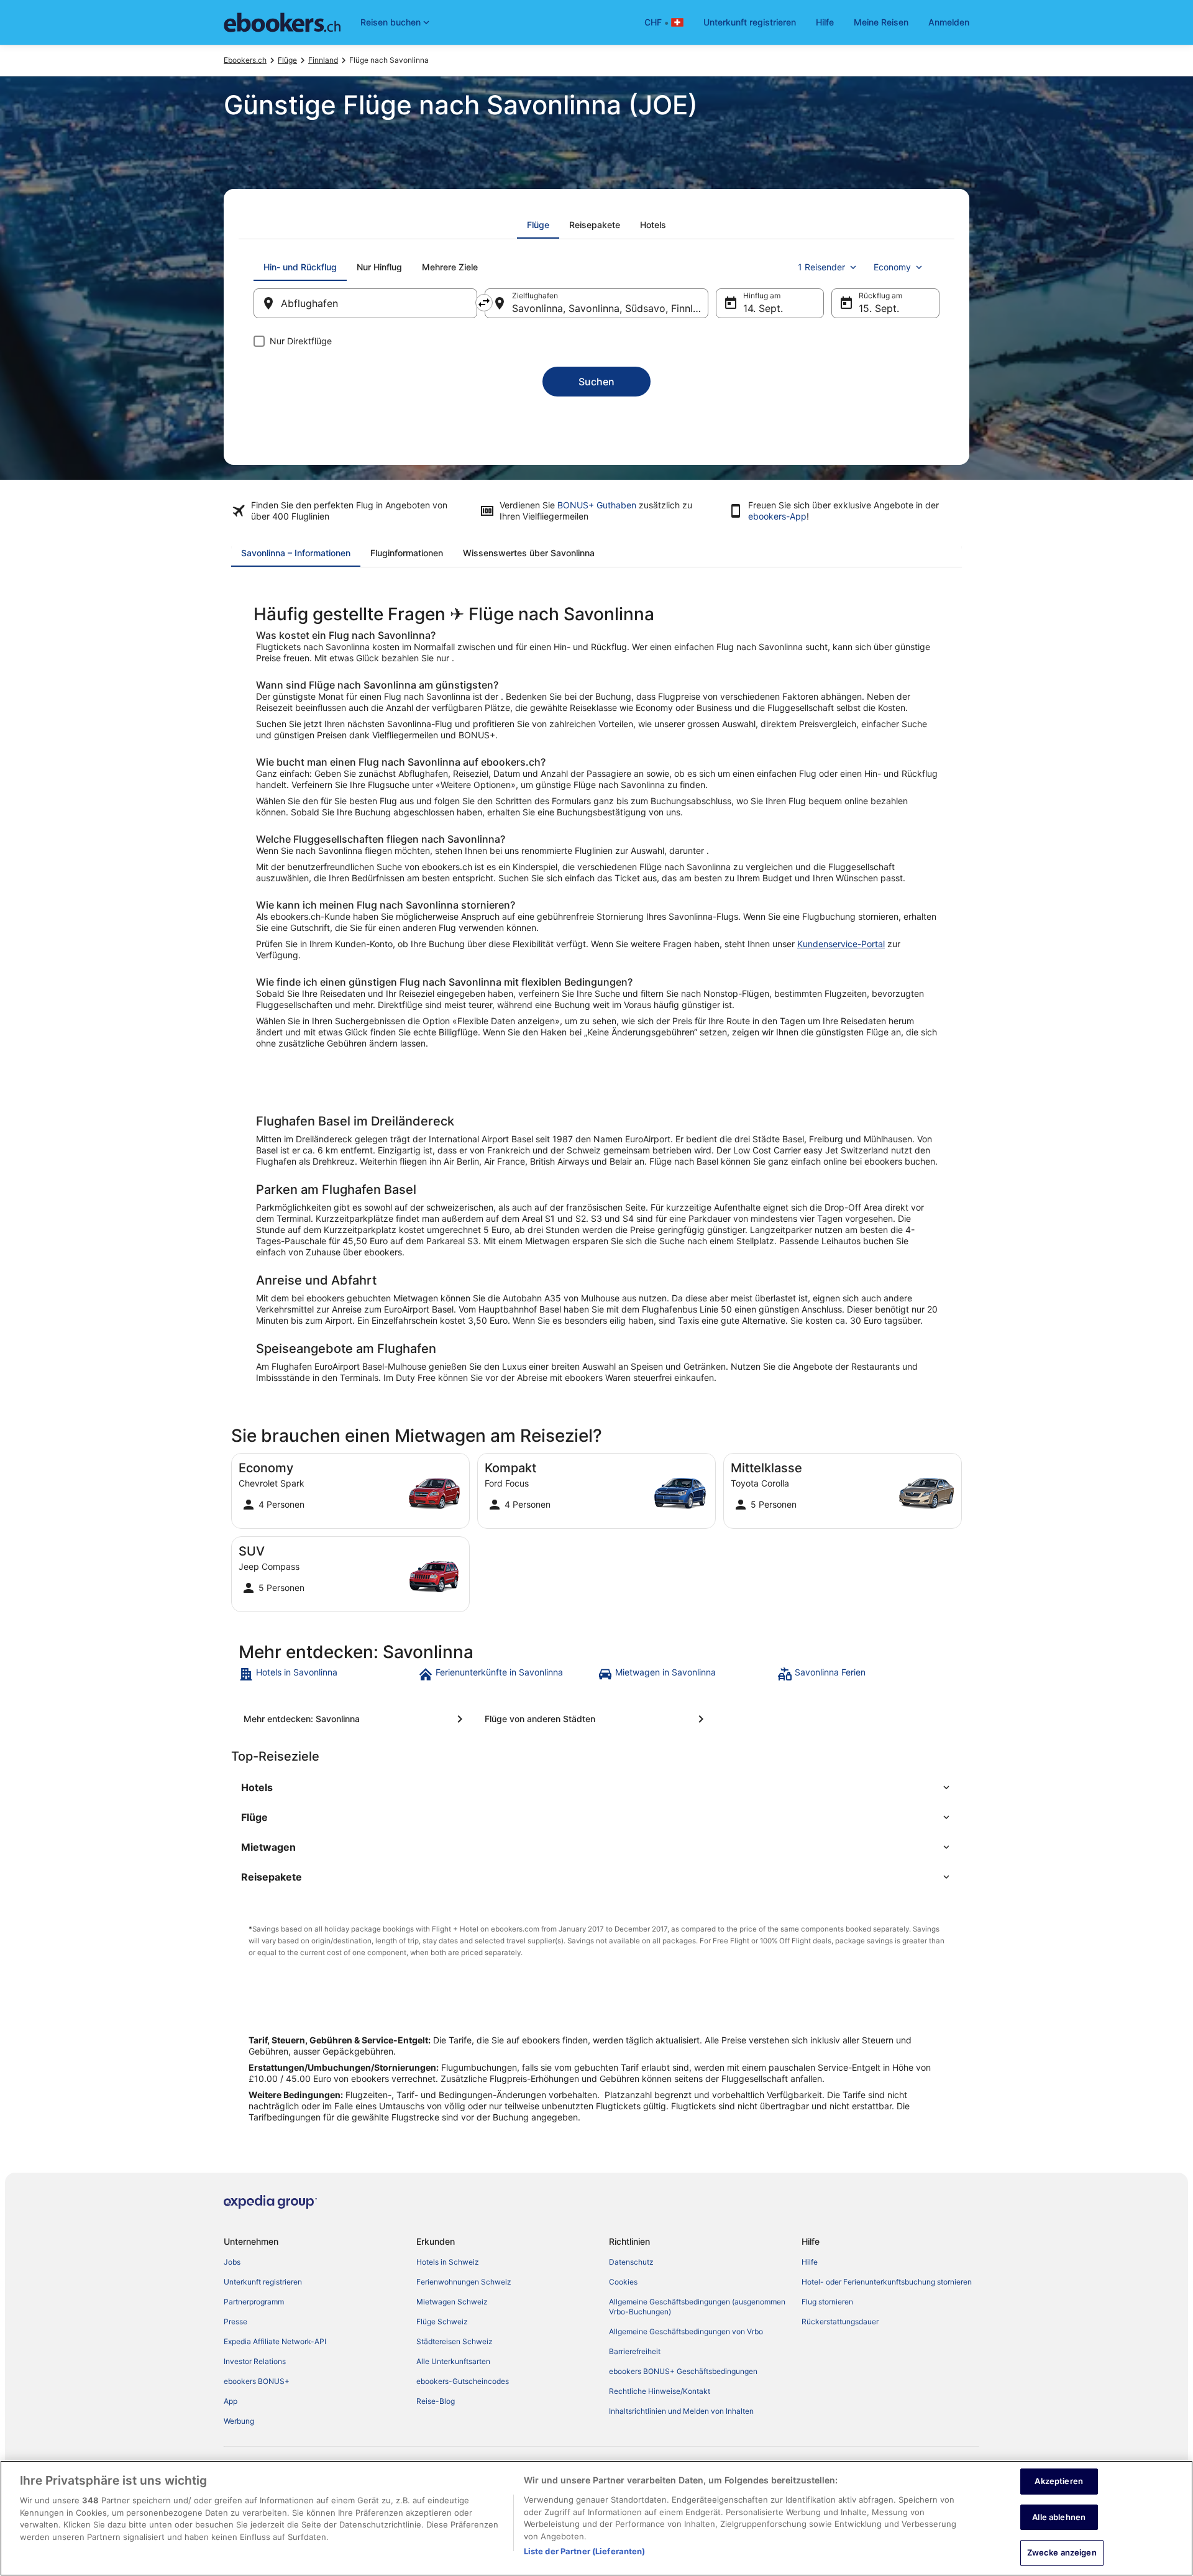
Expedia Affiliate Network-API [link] (275, 2341)
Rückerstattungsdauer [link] (840, 2322)
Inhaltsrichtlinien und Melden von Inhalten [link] (681, 2411)
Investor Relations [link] (255, 2361)
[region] (596, 2518)
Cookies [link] (623, 2282)
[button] (596, 1787)
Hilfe (825, 22)
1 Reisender (821, 267)
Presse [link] (235, 2322)
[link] (327, 1674)
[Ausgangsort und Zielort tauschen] (484, 303)
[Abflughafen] (365, 303)
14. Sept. (763, 308)
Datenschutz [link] (631, 2262)
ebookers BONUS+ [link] (257, 2381)
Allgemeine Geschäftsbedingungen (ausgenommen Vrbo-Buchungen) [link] (697, 2307)
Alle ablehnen (1059, 2517)
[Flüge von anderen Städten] (596, 1719)
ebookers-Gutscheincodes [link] (463, 2381)
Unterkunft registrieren (750, 22)
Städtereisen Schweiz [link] (455, 2341)
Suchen (596, 382)
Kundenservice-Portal (841, 944)
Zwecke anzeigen (1062, 2552)
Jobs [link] (232, 2262)
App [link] (231, 2401)
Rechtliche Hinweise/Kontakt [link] (660, 2391)
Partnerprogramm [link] (254, 2302)
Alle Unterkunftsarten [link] (453, 2361)
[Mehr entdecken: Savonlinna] (355, 1719)
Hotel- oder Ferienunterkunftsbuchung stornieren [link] (887, 2282)
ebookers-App (777, 516)
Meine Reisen (881, 22)
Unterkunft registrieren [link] (263, 2282)
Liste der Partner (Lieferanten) (585, 2551)
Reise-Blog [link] (436, 2401)
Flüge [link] (287, 60)
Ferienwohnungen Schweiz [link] (464, 2282)
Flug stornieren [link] (827, 2302)
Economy (892, 267)
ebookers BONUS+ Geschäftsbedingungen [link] (683, 2371)
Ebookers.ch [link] (245, 60)
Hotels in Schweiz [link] (448, 2262)
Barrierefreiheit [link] (635, 2351)
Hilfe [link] (810, 2262)
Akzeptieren (1058, 2481)
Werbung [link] (239, 2421)
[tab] (538, 225)
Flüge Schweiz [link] (442, 2322)
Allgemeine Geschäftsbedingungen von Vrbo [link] (686, 2331)
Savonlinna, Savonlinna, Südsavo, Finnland (610, 308)
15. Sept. (879, 308)
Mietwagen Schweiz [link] (452, 2302)
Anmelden (949, 22)
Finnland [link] (323, 60)
